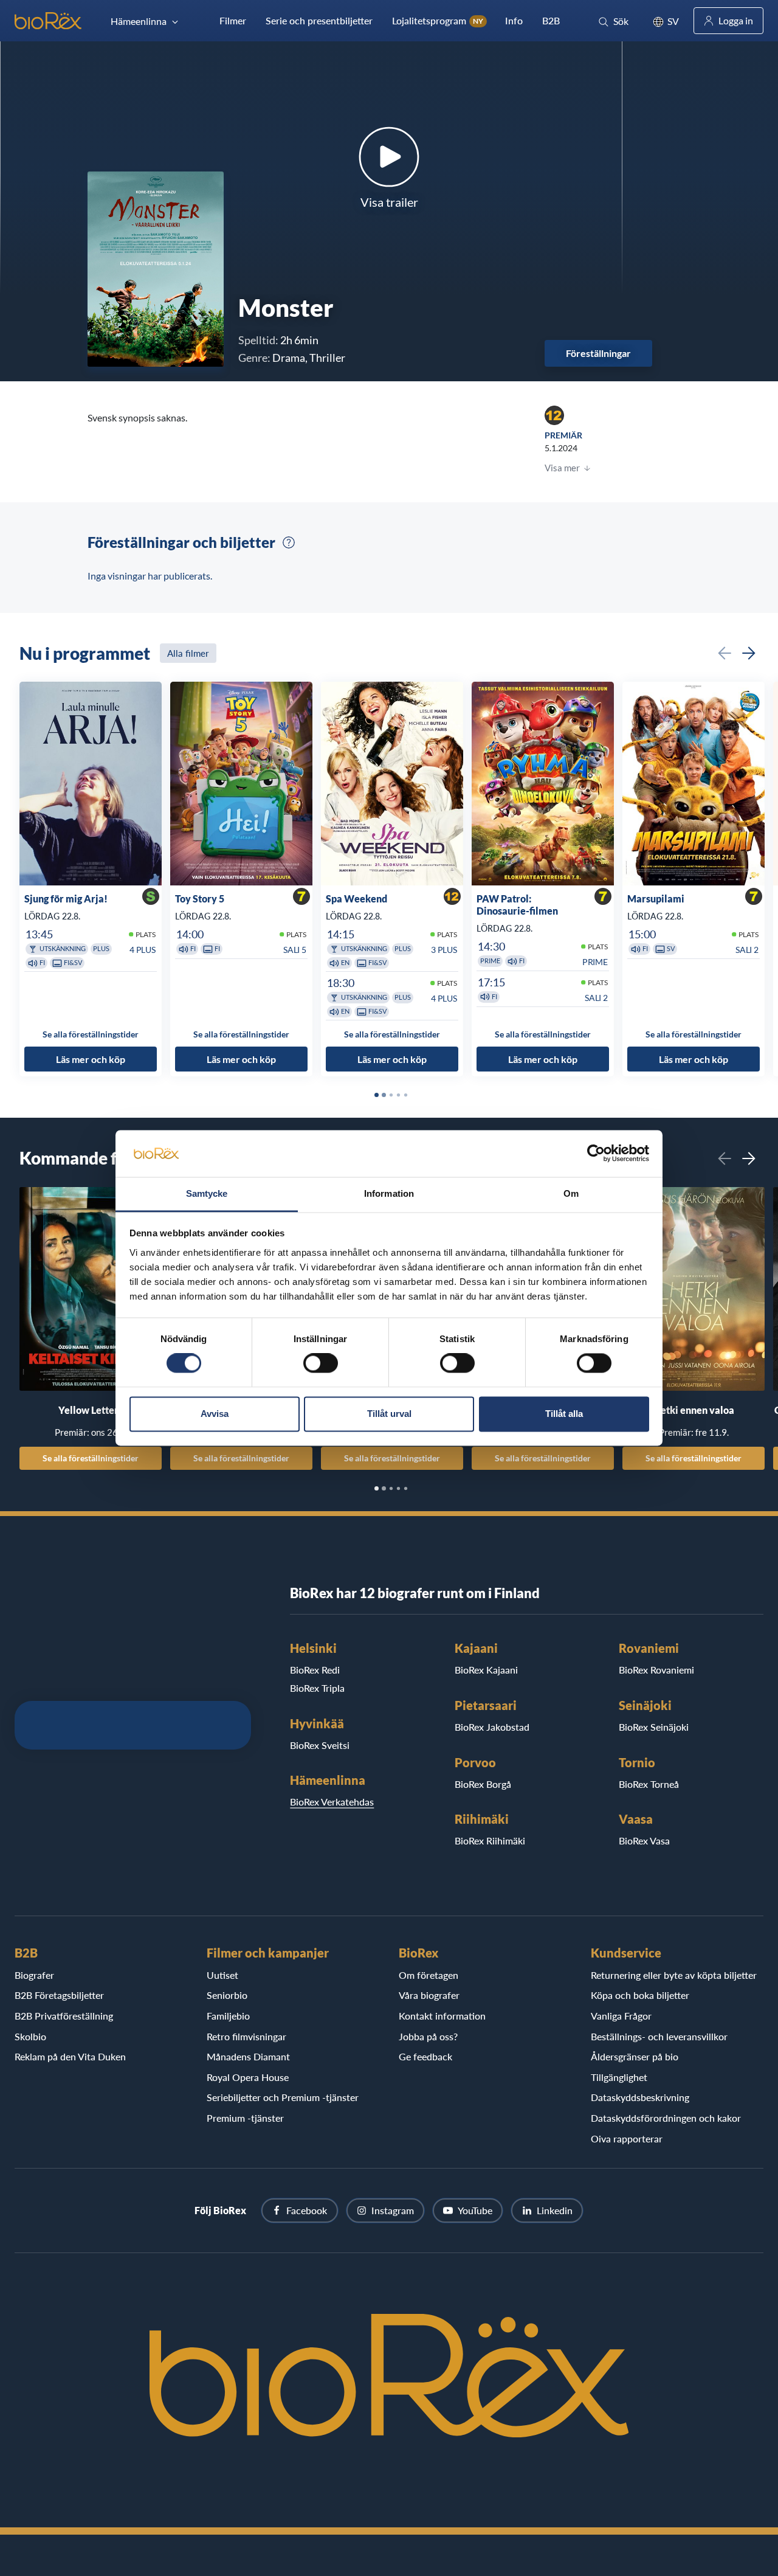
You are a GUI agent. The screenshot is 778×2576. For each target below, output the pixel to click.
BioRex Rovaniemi (656, 1670)
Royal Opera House (248, 2077)
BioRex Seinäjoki (654, 1727)
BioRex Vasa (644, 1840)
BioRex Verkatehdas (332, 1802)
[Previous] (725, 653)
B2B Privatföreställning (64, 2016)
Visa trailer (389, 202)
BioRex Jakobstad (492, 1727)
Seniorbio (227, 1995)
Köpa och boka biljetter (640, 1995)
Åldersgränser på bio (635, 2056)
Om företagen (429, 1975)
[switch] (321, 1363)
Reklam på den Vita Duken (70, 2056)
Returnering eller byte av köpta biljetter (674, 1975)
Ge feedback (425, 2056)
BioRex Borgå (483, 1784)
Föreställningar (598, 353)
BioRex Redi (315, 1670)
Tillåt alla (564, 1414)
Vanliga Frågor (621, 2016)
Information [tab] (389, 1193)
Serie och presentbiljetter (319, 20)
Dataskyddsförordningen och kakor (666, 2118)
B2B (551, 20)
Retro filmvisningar (246, 2036)
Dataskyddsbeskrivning (640, 2097)
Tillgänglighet (619, 2077)
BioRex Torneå (649, 1784)
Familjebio (228, 2016)
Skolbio (30, 2036)
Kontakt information (442, 2016)
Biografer (34, 1975)
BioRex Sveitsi (320, 1745)
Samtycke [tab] (207, 1193)
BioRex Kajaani (486, 1670)
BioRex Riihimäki (490, 1840)
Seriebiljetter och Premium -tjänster (283, 2097)
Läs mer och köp (91, 1059)
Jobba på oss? (428, 2036)
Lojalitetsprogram (438, 20)
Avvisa (215, 1414)
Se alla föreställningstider (91, 1458)
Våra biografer (429, 1995)
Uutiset (222, 1975)
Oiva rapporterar (627, 2138)
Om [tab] (571, 1193)
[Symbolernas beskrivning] (289, 542)
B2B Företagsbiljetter (59, 1995)
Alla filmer (188, 653)
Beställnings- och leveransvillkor (659, 2036)
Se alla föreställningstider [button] (91, 1034)
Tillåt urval (389, 1414)
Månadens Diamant (248, 2056)
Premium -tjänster (245, 2118)
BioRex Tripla (317, 1688)
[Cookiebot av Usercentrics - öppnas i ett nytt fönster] (596, 1154)
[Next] (749, 653)
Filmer (233, 20)
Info (514, 20)
